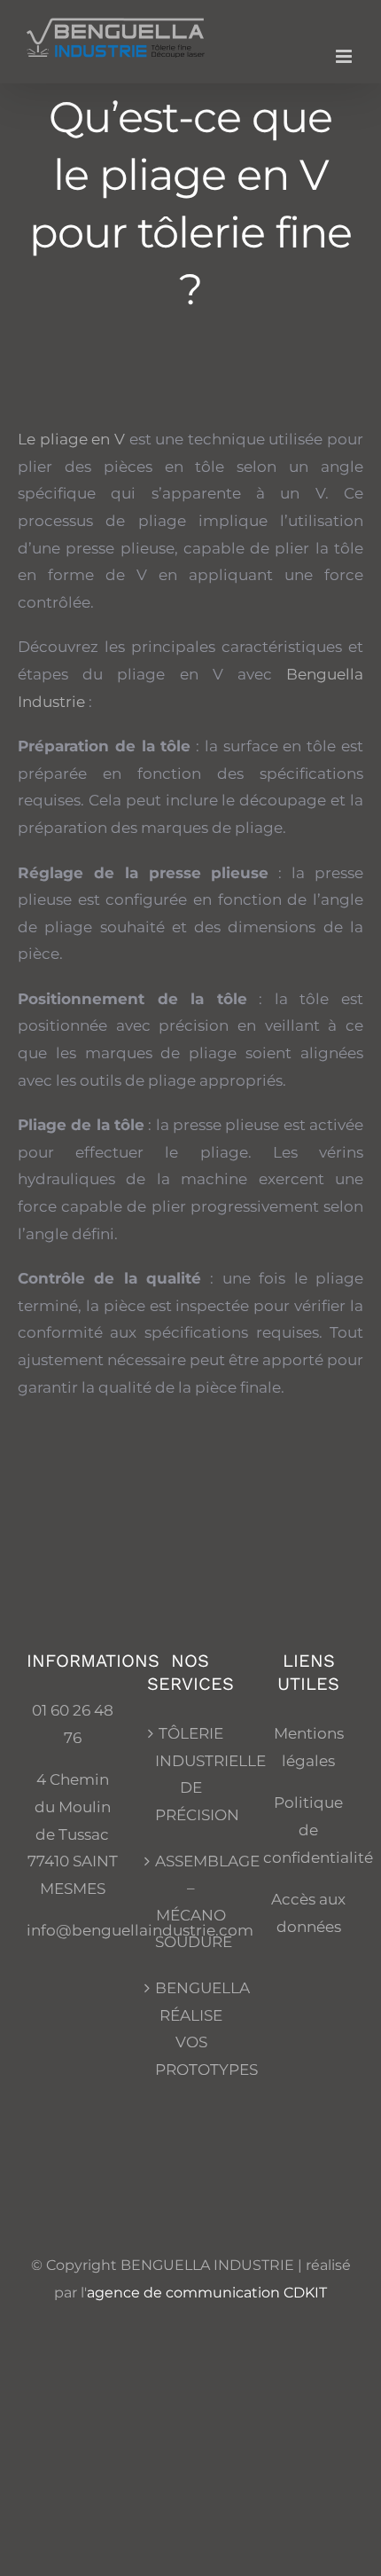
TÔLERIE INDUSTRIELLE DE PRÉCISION (191, 1774)
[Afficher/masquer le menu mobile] (345, 56)
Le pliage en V (71, 439)
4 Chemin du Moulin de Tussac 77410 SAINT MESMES (73, 1834)
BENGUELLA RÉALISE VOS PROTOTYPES (191, 2029)
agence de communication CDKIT (207, 2293)
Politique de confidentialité (318, 1830)
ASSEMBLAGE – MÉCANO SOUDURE (191, 1902)
